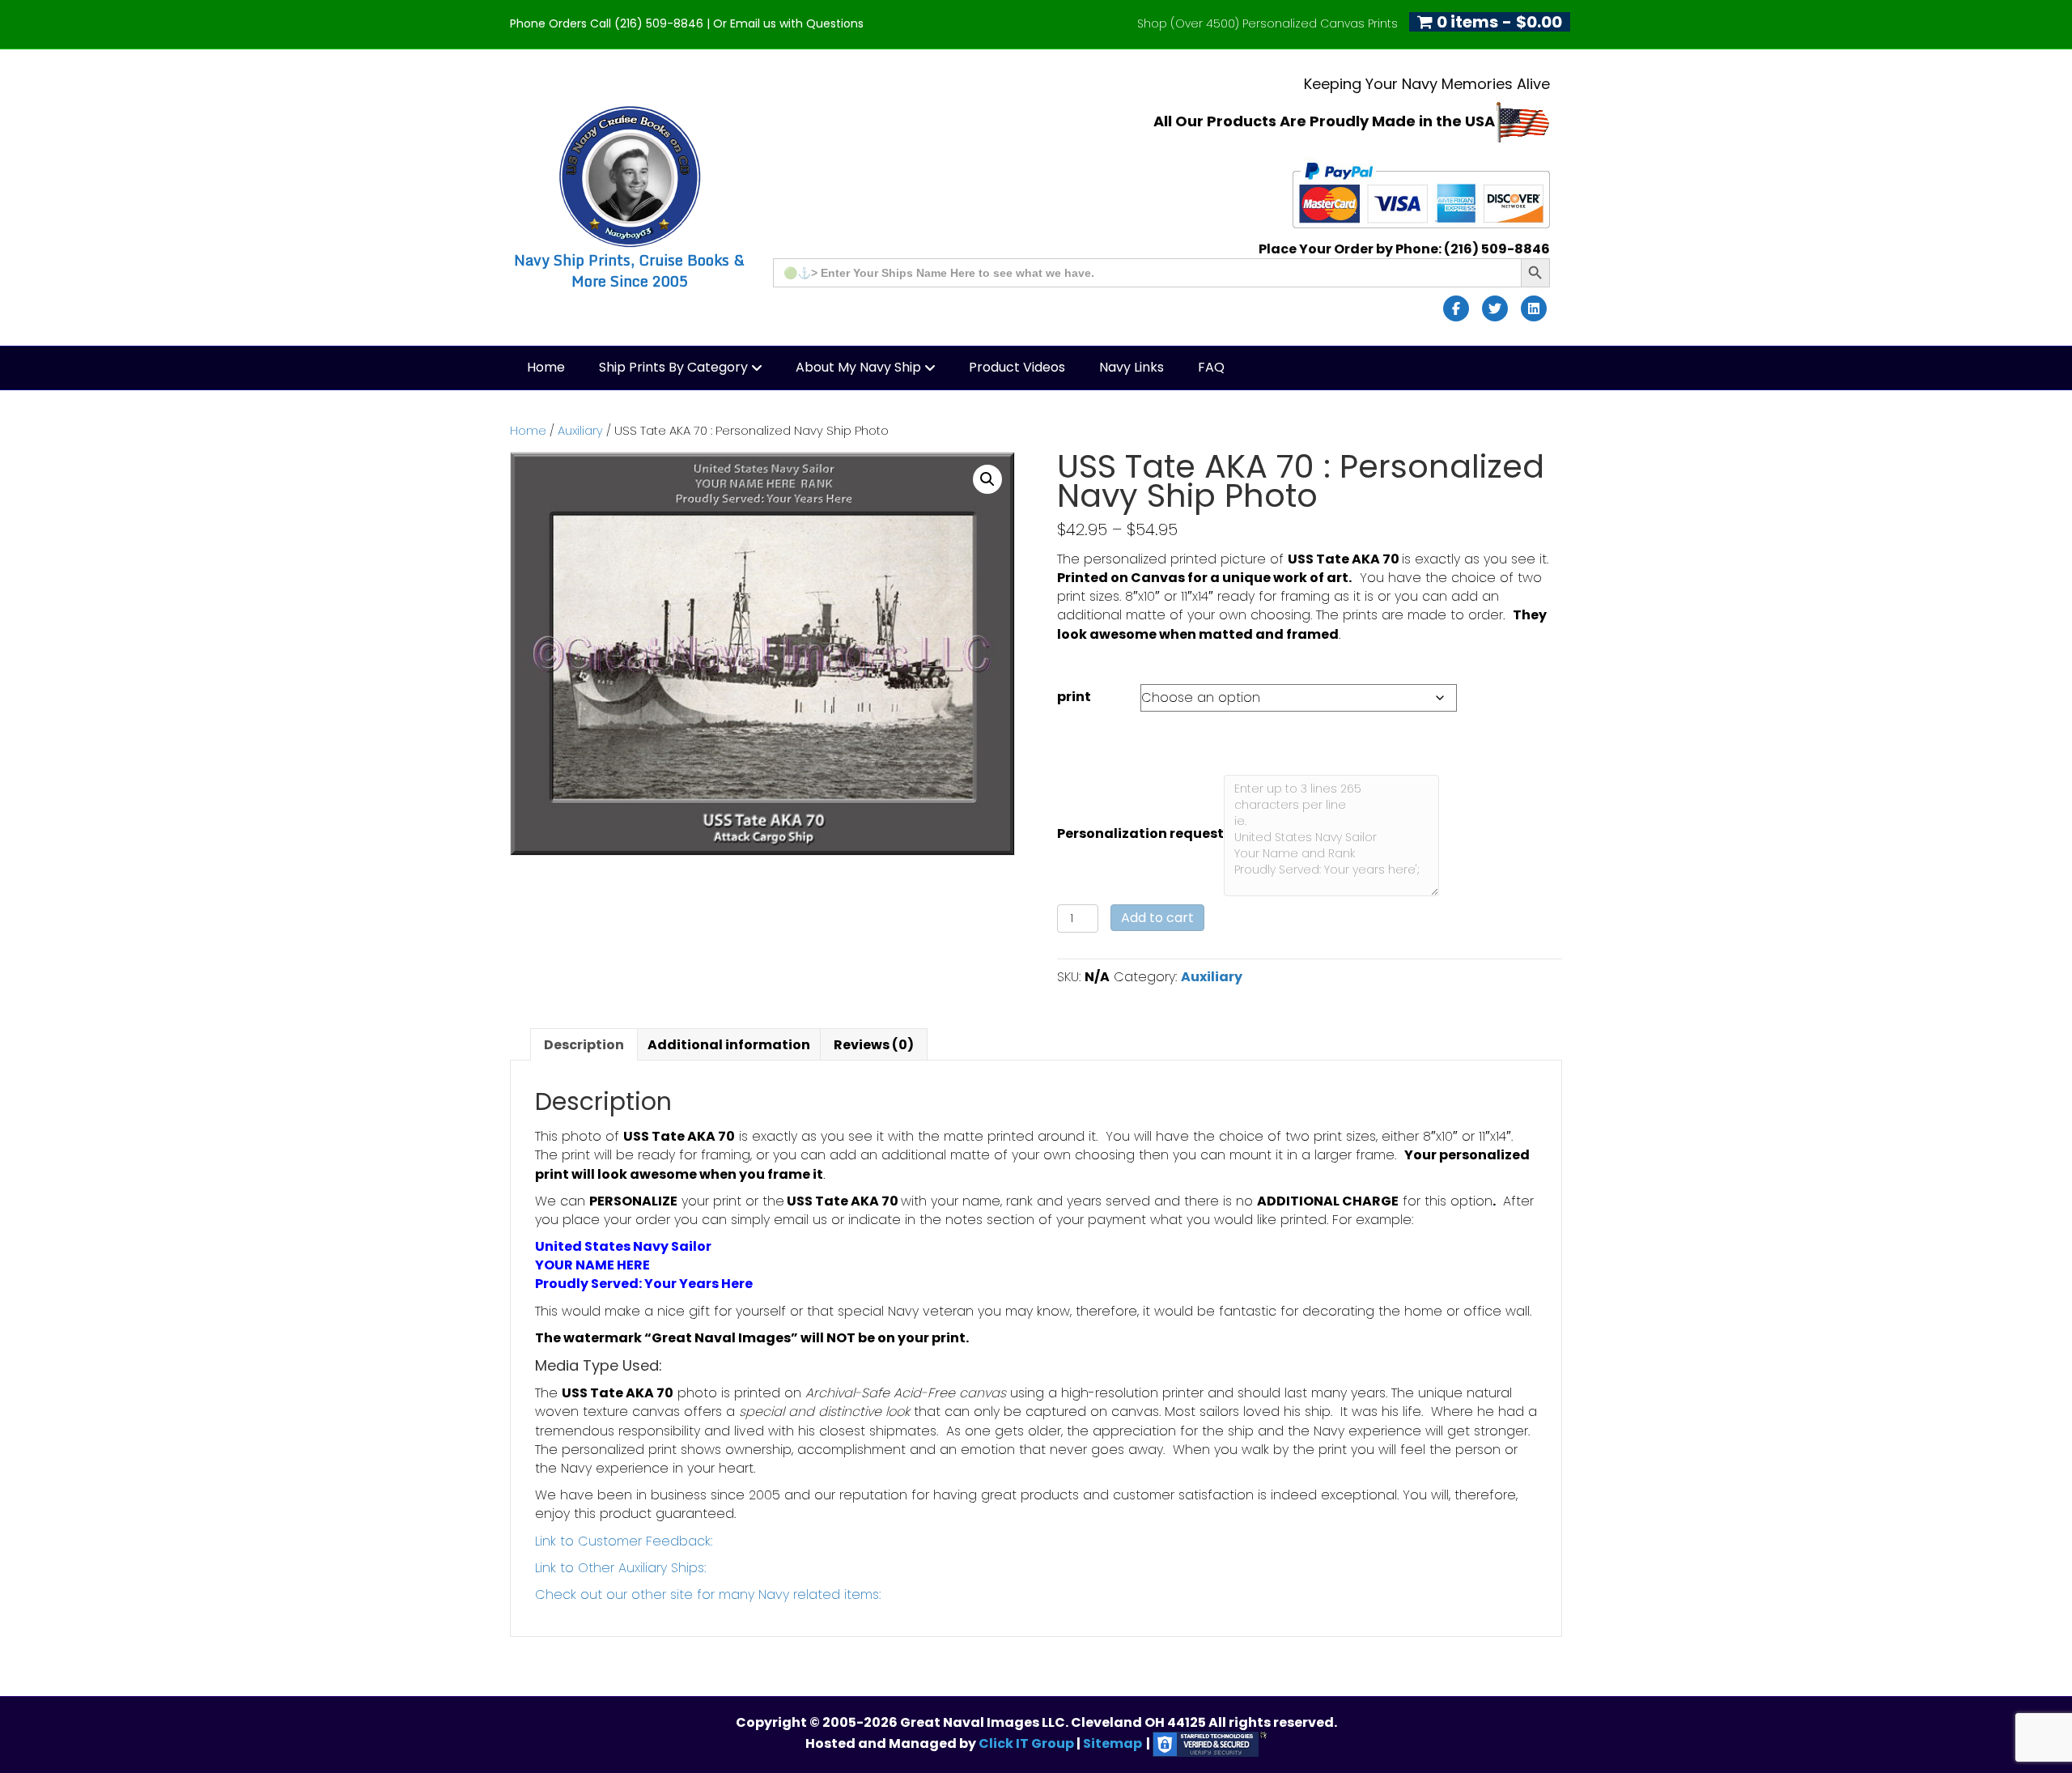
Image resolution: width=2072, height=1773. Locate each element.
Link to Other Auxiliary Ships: (620, 1568)
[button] (987, 479)
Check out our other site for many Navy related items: (708, 1594)
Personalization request (1140, 833)
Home (546, 367)
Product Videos (1017, 367)
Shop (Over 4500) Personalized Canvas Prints (1267, 23)
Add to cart (1157, 918)
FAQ (1211, 367)
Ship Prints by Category (673, 367)
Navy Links (1132, 367)
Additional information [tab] (729, 1045)
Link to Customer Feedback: (624, 1541)
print (1074, 697)
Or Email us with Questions (788, 23)
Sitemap (1112, 1743)
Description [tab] (584, 1045)
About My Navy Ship (858, 367)
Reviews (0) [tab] (874, 1045)
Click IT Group (1028, 1743)
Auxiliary (580, 431)
